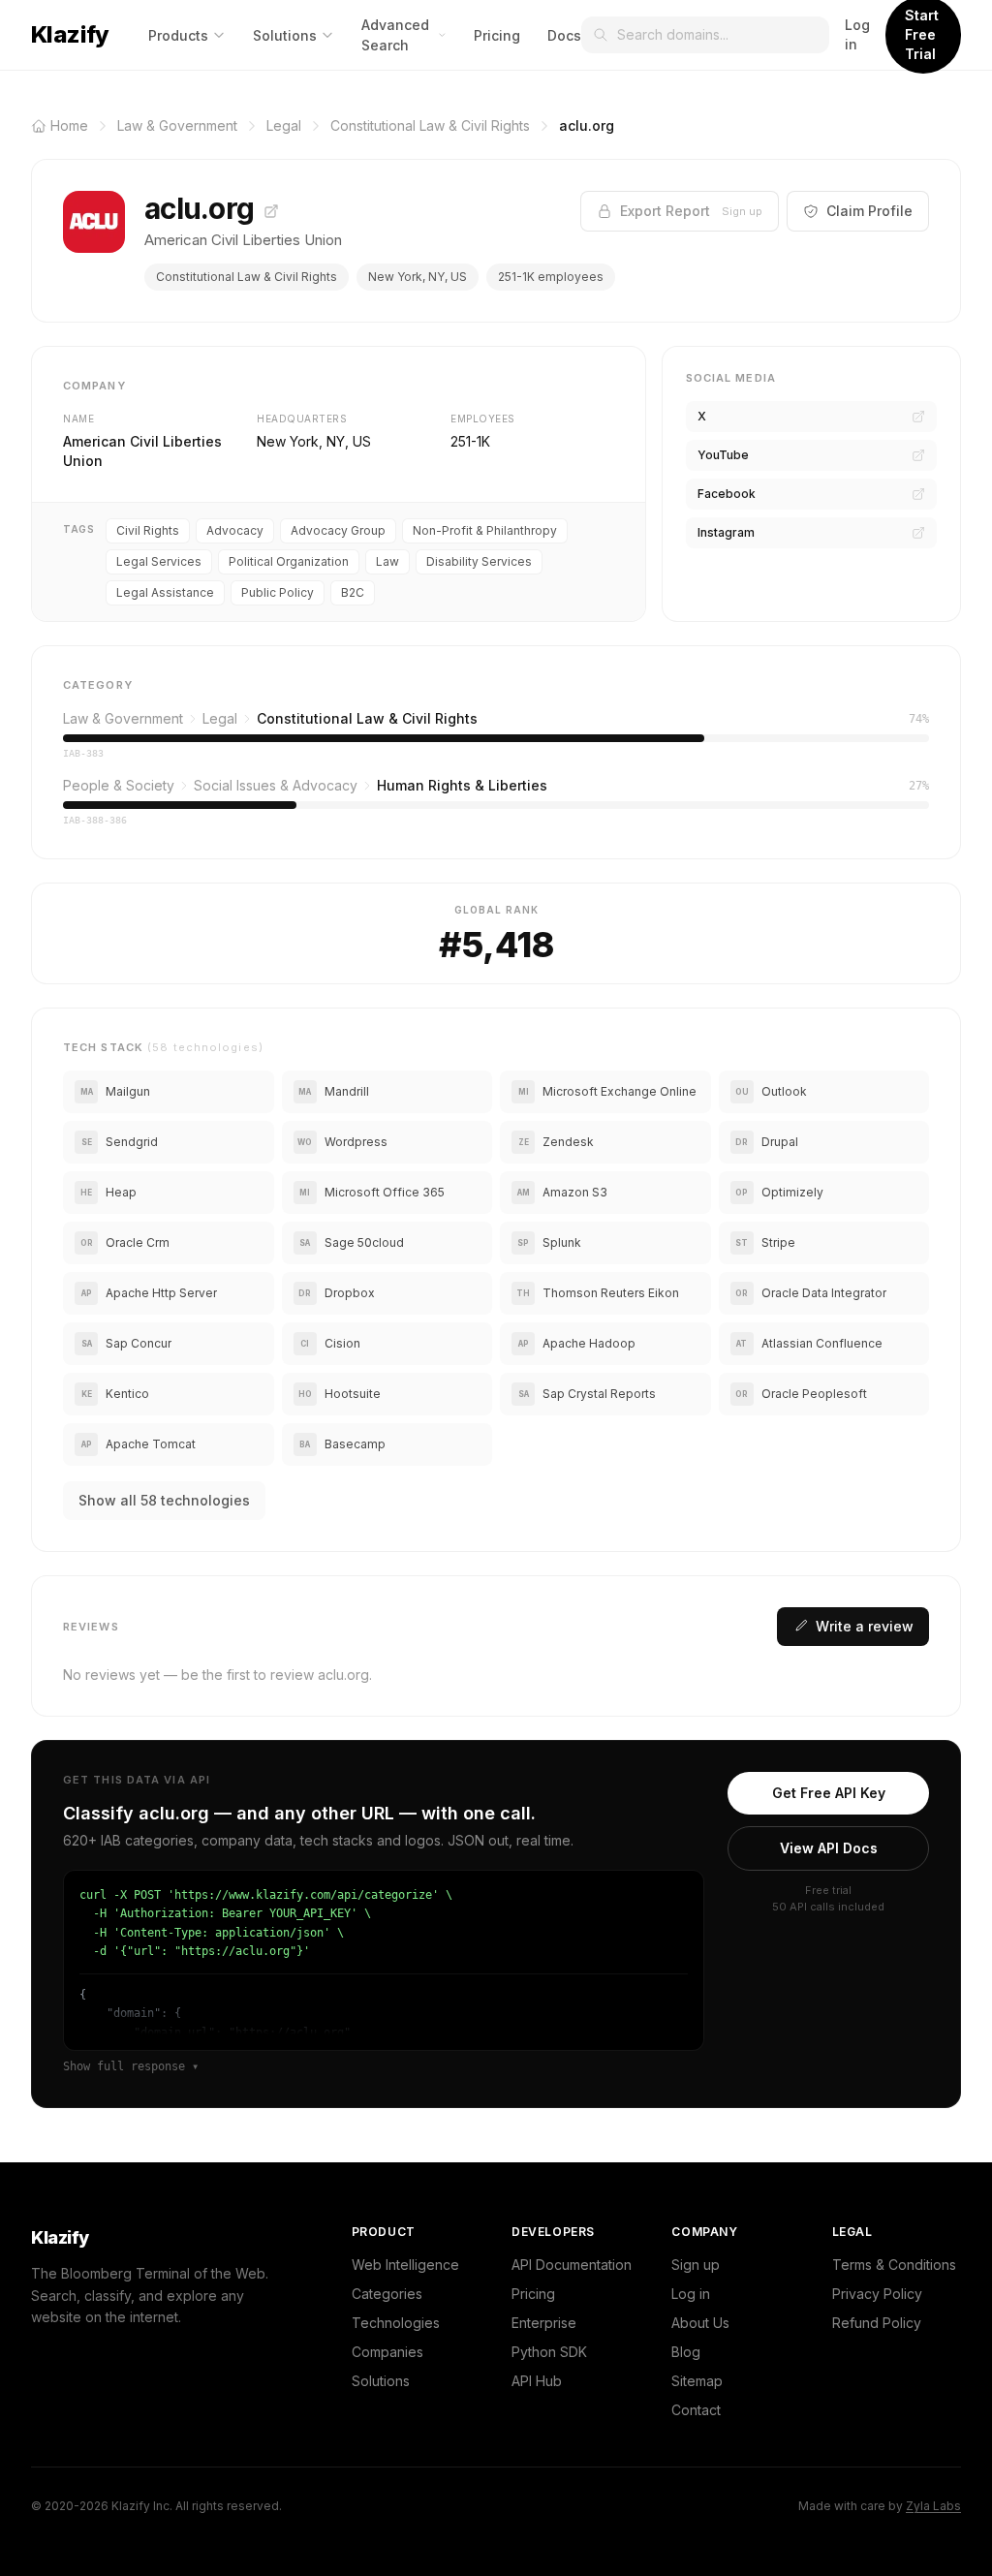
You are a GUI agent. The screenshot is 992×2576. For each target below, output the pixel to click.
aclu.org (202, 208)
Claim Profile (869, 211)
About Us (700, 2323)
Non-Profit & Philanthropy (485, 530)
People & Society (119, 785)
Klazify (70, 34)
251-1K (470, 441)
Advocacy (235, 530)
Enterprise (544, 2323)
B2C (353, 592)
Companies (387, 2352)
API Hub (537, 2381)
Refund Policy (877, 2323)
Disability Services (479, 561)
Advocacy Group (338, 530)
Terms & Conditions (894, 2265)
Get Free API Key (829, 1793)
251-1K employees (551, 277)
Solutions (285, 35)
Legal (220, 718)
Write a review (865, 1626)
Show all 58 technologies (164, 1500)
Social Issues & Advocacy (276, 785)
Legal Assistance (165, 592)
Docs (564, 35)
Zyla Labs (933, 2506)
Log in (857, 34)
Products (178, 35)
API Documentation (572, 2265)
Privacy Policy (877, 2294)
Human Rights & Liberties (462, 785)
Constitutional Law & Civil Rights (247, 277)
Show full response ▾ (131, 2066)
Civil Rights (148, 530)
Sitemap (697, 2381)
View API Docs (829, 1848)
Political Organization (289, 561)
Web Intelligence (405, 2265)
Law (387, 561)
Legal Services (159, 561)
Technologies (396, 2323)
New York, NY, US (418, 277)
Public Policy (278, 592)
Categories (387, 2294)
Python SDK (549, 2352)
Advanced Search (395, 35)
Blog (686, 2352)
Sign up (696, 2265)
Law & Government (123, 718)
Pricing (497, 35)
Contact (696, 2410)
